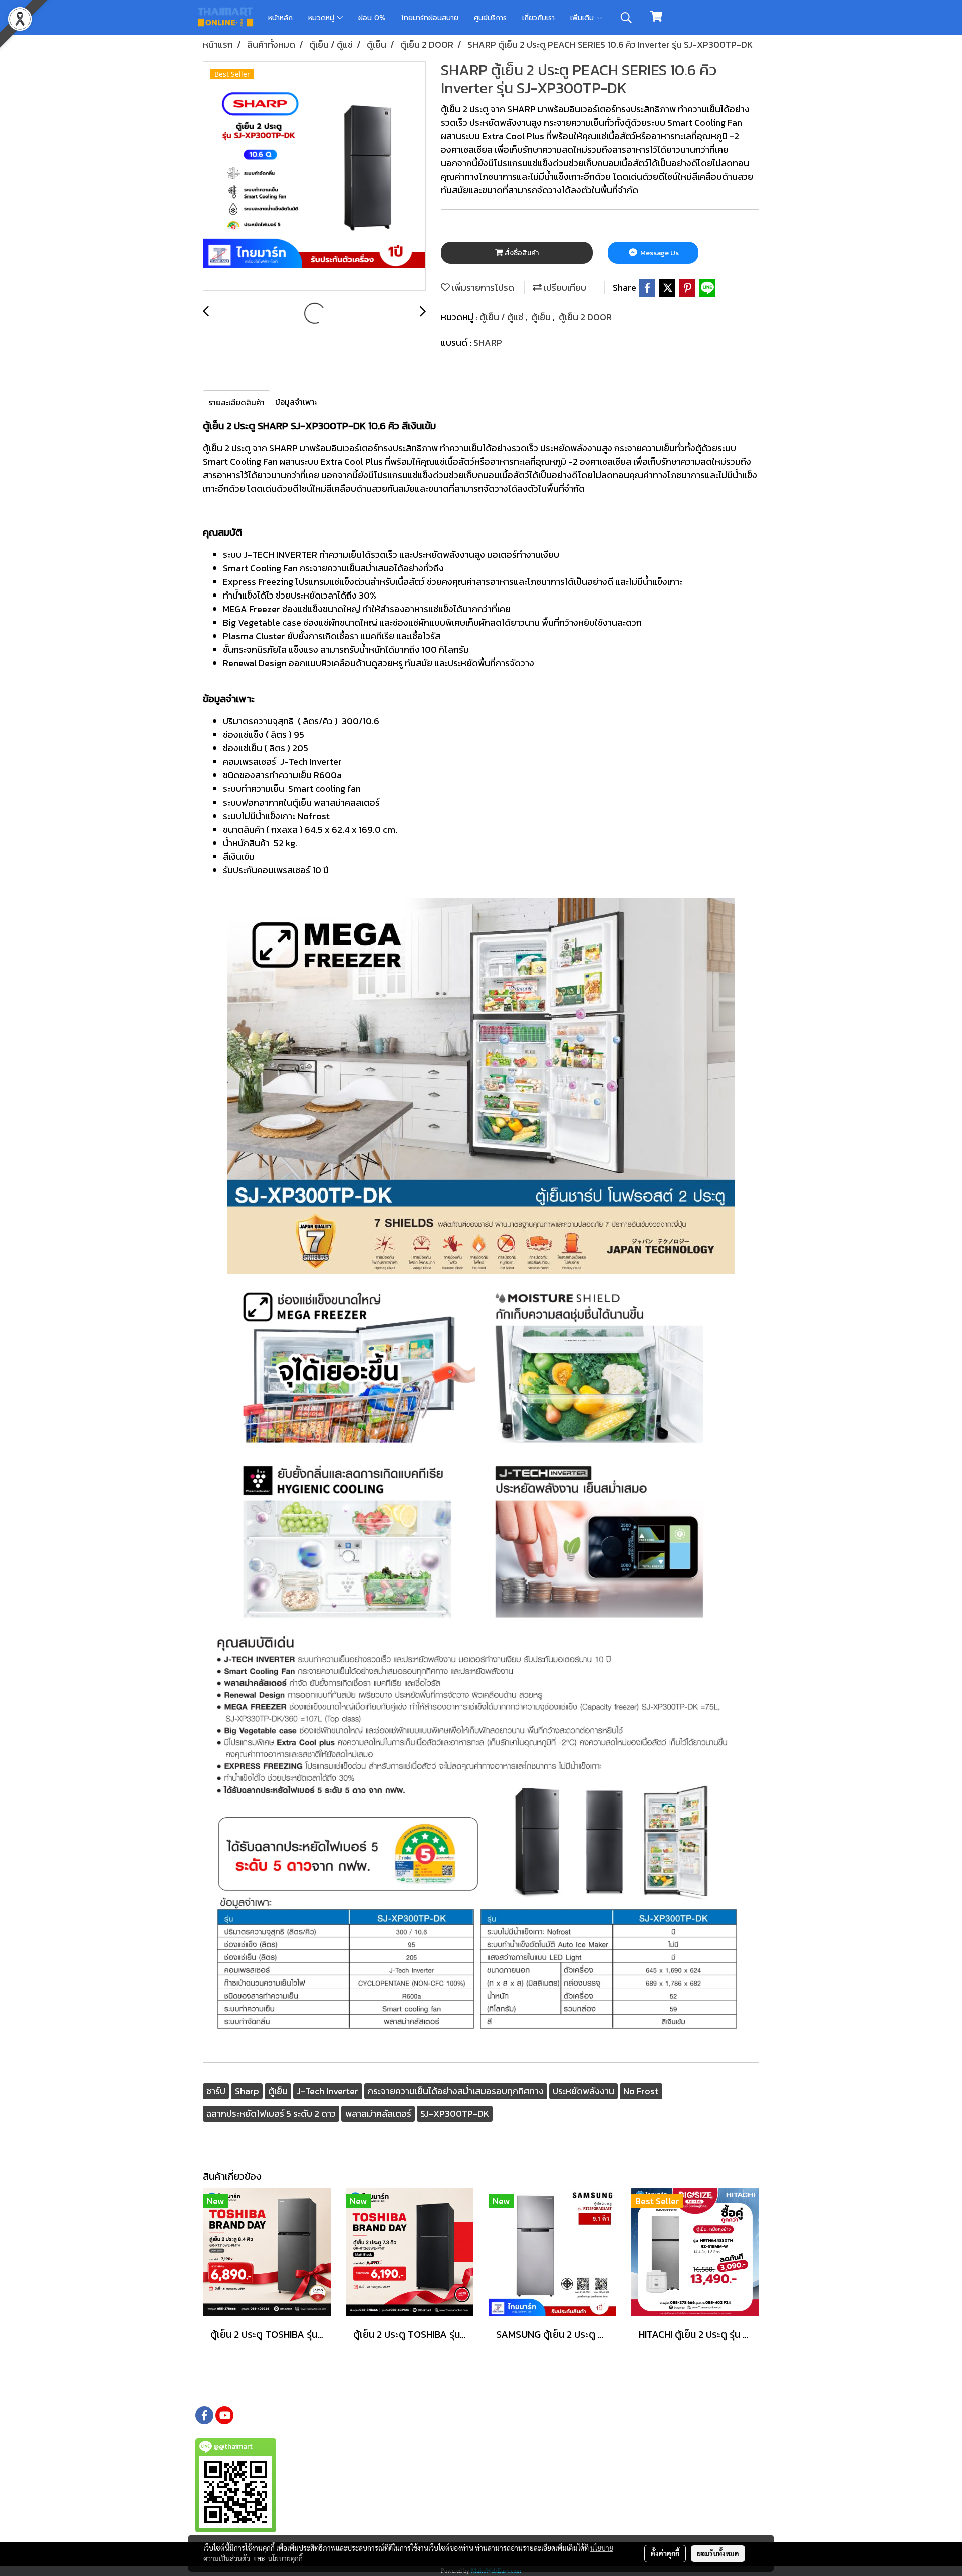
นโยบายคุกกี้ (285, 2558)
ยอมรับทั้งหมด (718, 2553)
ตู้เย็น (542, 317)
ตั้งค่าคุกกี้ (665, 2553)
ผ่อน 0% (372, 18)
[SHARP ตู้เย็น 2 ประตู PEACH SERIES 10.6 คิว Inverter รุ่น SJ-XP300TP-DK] (314, 176)
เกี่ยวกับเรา (538, 18)
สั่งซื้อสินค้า (521, 253)
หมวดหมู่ (322, 18)
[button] (626, 18)
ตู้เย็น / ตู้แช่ (502, 317)
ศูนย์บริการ (490, 18)
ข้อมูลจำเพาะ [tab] (296, 402)
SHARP (488, 343)
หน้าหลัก (280, 18)
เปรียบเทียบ (564, 287)
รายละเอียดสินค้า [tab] (236, 402)
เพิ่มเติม (583, 18)
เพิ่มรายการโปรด (482, 287)
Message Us (659, 253)
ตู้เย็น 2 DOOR (585, 317)
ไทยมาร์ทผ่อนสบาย (430, 18)
